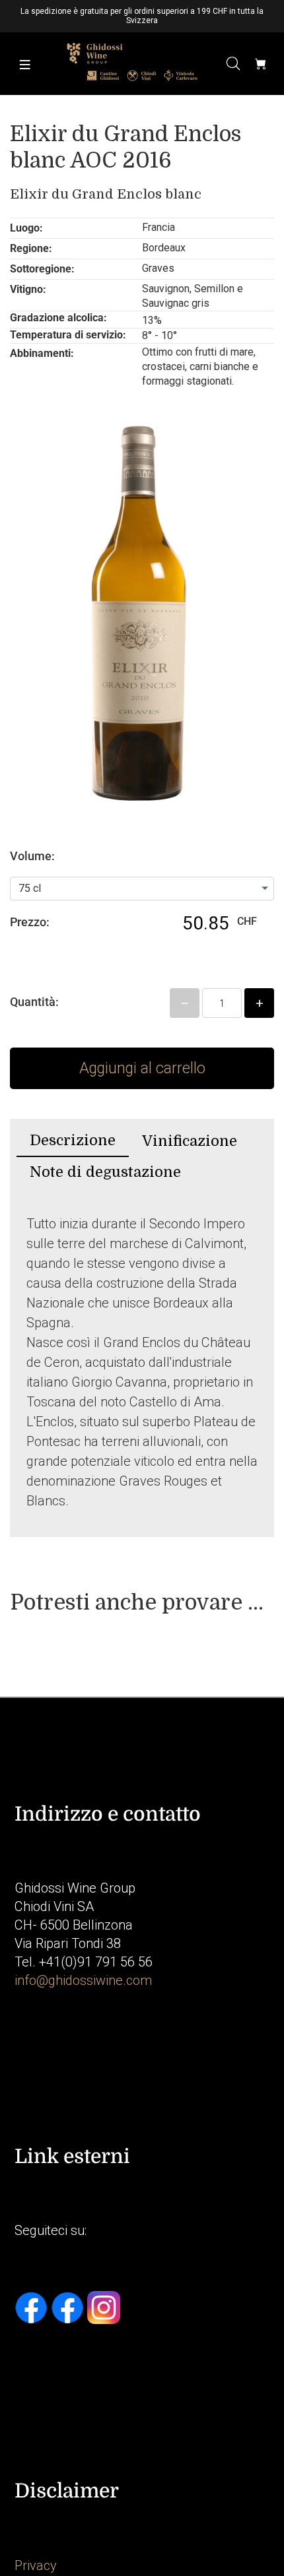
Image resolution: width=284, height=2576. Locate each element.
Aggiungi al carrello (142, 1068)
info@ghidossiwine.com (83, 1980)
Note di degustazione (105, 1172)
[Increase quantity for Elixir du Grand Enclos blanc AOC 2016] (259, 1003)
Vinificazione (190, 1141)
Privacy (36, 2565)
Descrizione (73, 1140)
